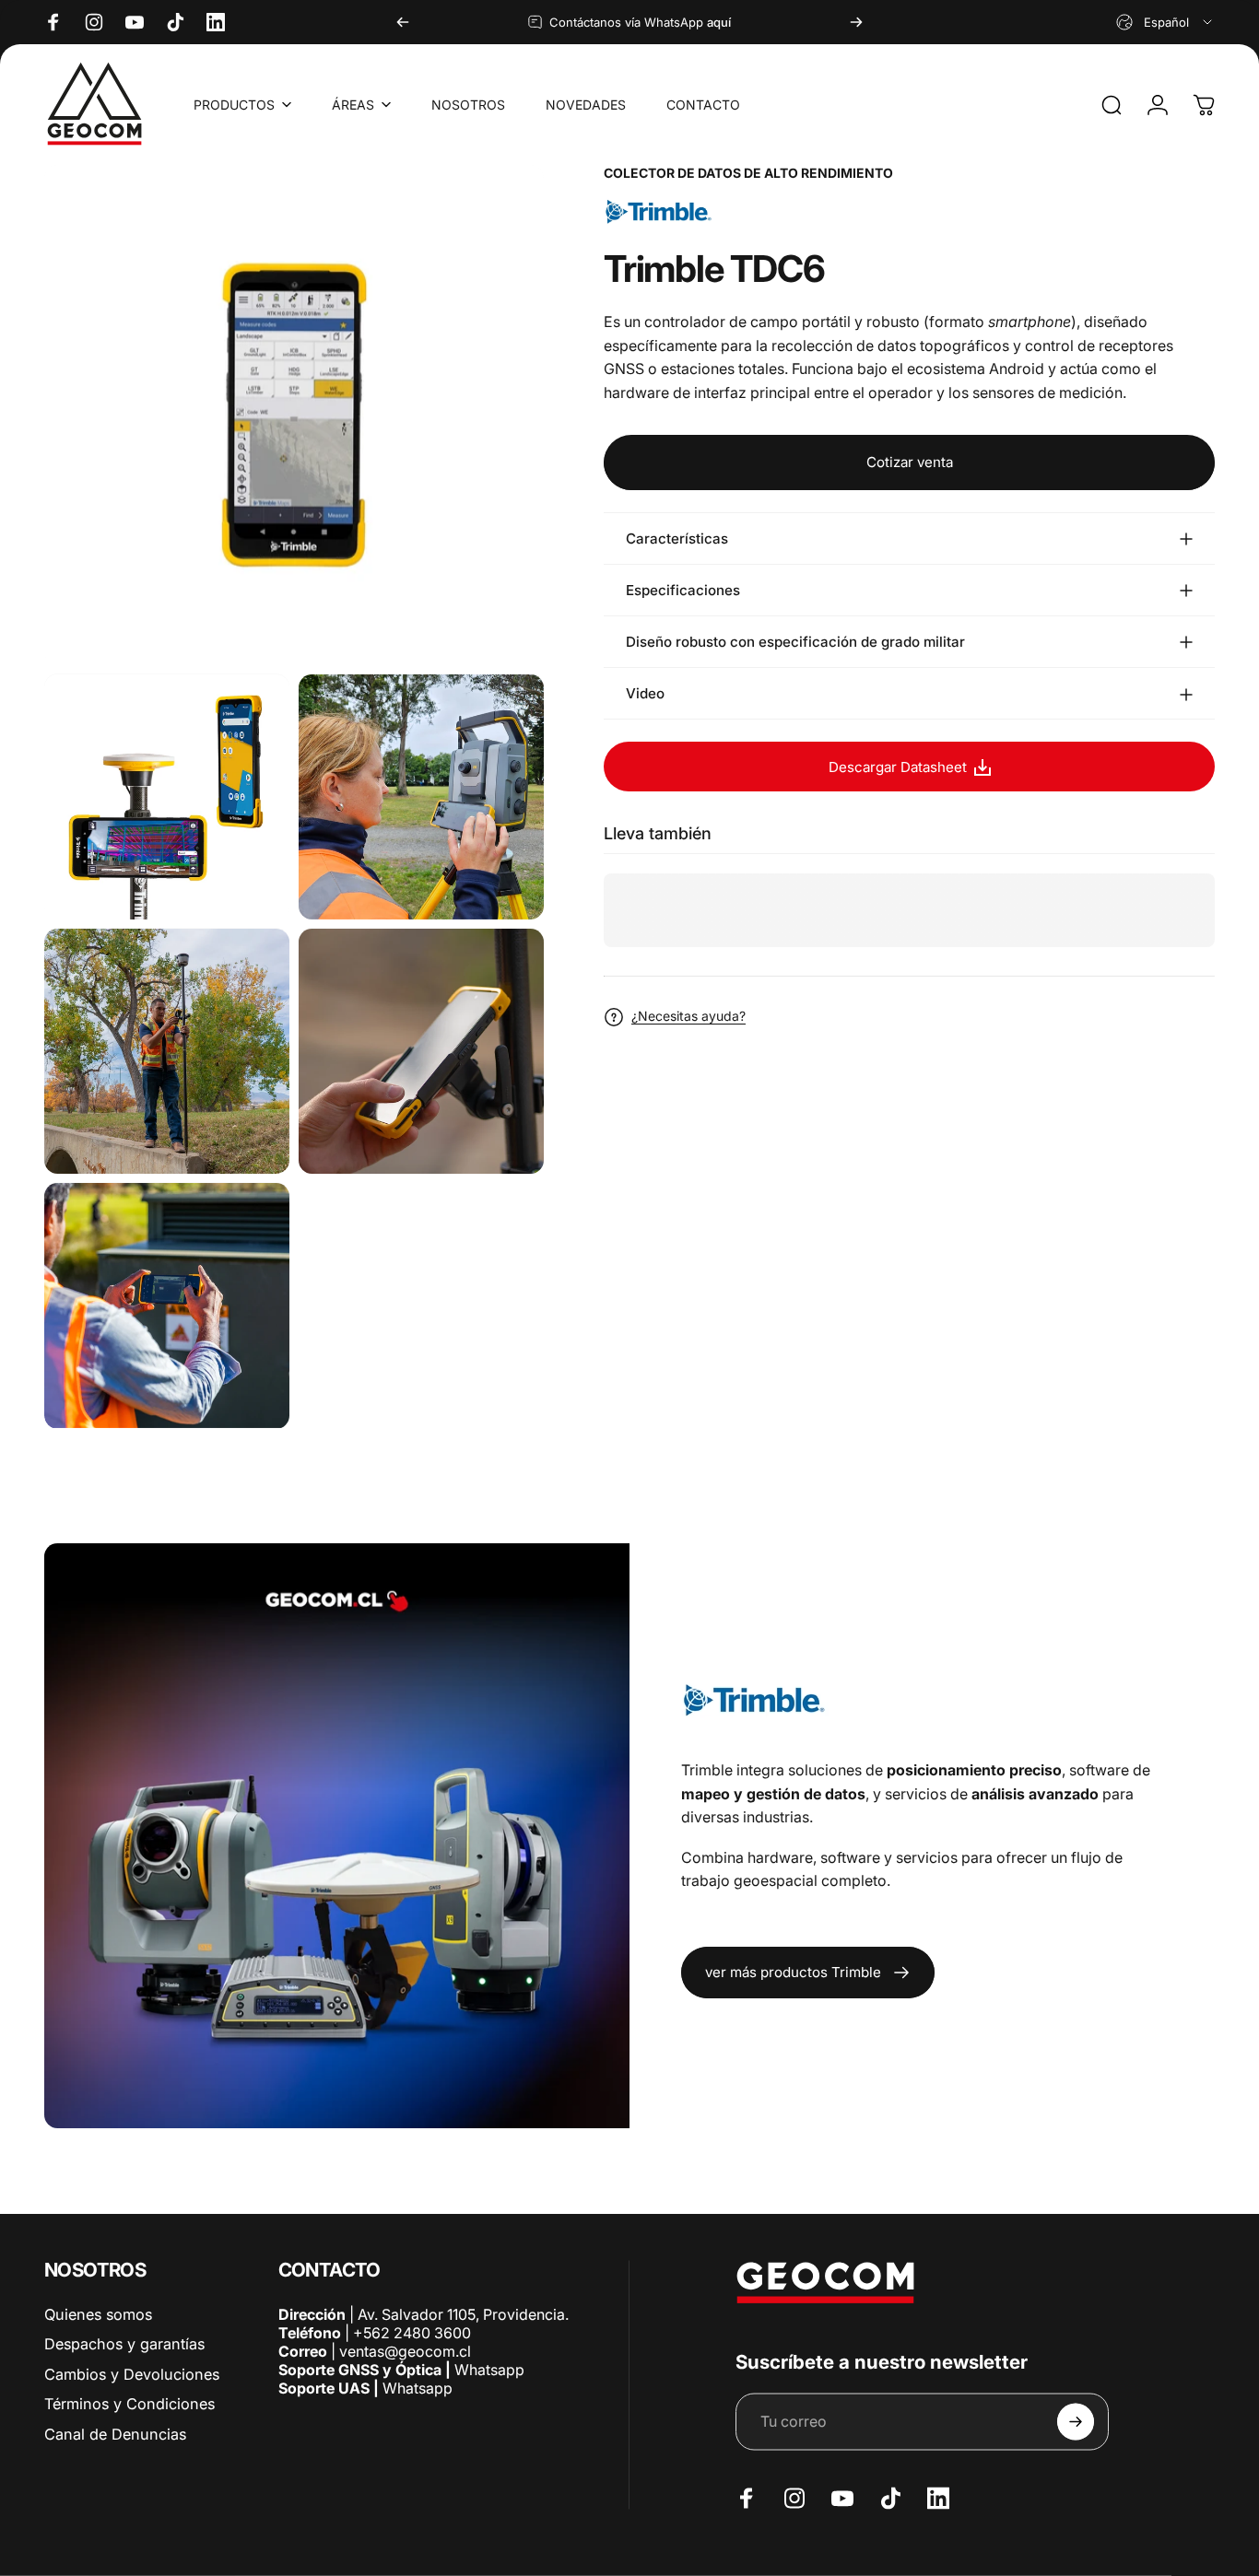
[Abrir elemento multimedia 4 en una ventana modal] (167, 1051)
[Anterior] (403, 22)
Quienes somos (98, 2314)
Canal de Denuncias (115, 2433)
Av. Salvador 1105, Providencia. (463, 2314)
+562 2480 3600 (412, 2333)
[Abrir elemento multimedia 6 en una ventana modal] (167, 1306)
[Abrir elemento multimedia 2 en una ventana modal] (167, 797)
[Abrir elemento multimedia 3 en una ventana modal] (421, 797)
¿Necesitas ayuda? (688, 1017)
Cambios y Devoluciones (132, 2373)
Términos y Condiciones (129, 2404)
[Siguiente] (856, 22)
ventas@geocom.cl (405, 2351)
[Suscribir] (1076, 2422)
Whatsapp (488, 2370)
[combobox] (1165, 22)
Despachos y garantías (124, 2344)
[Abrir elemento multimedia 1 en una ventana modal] (294, 415)
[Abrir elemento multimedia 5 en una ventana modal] (421, 1051)
